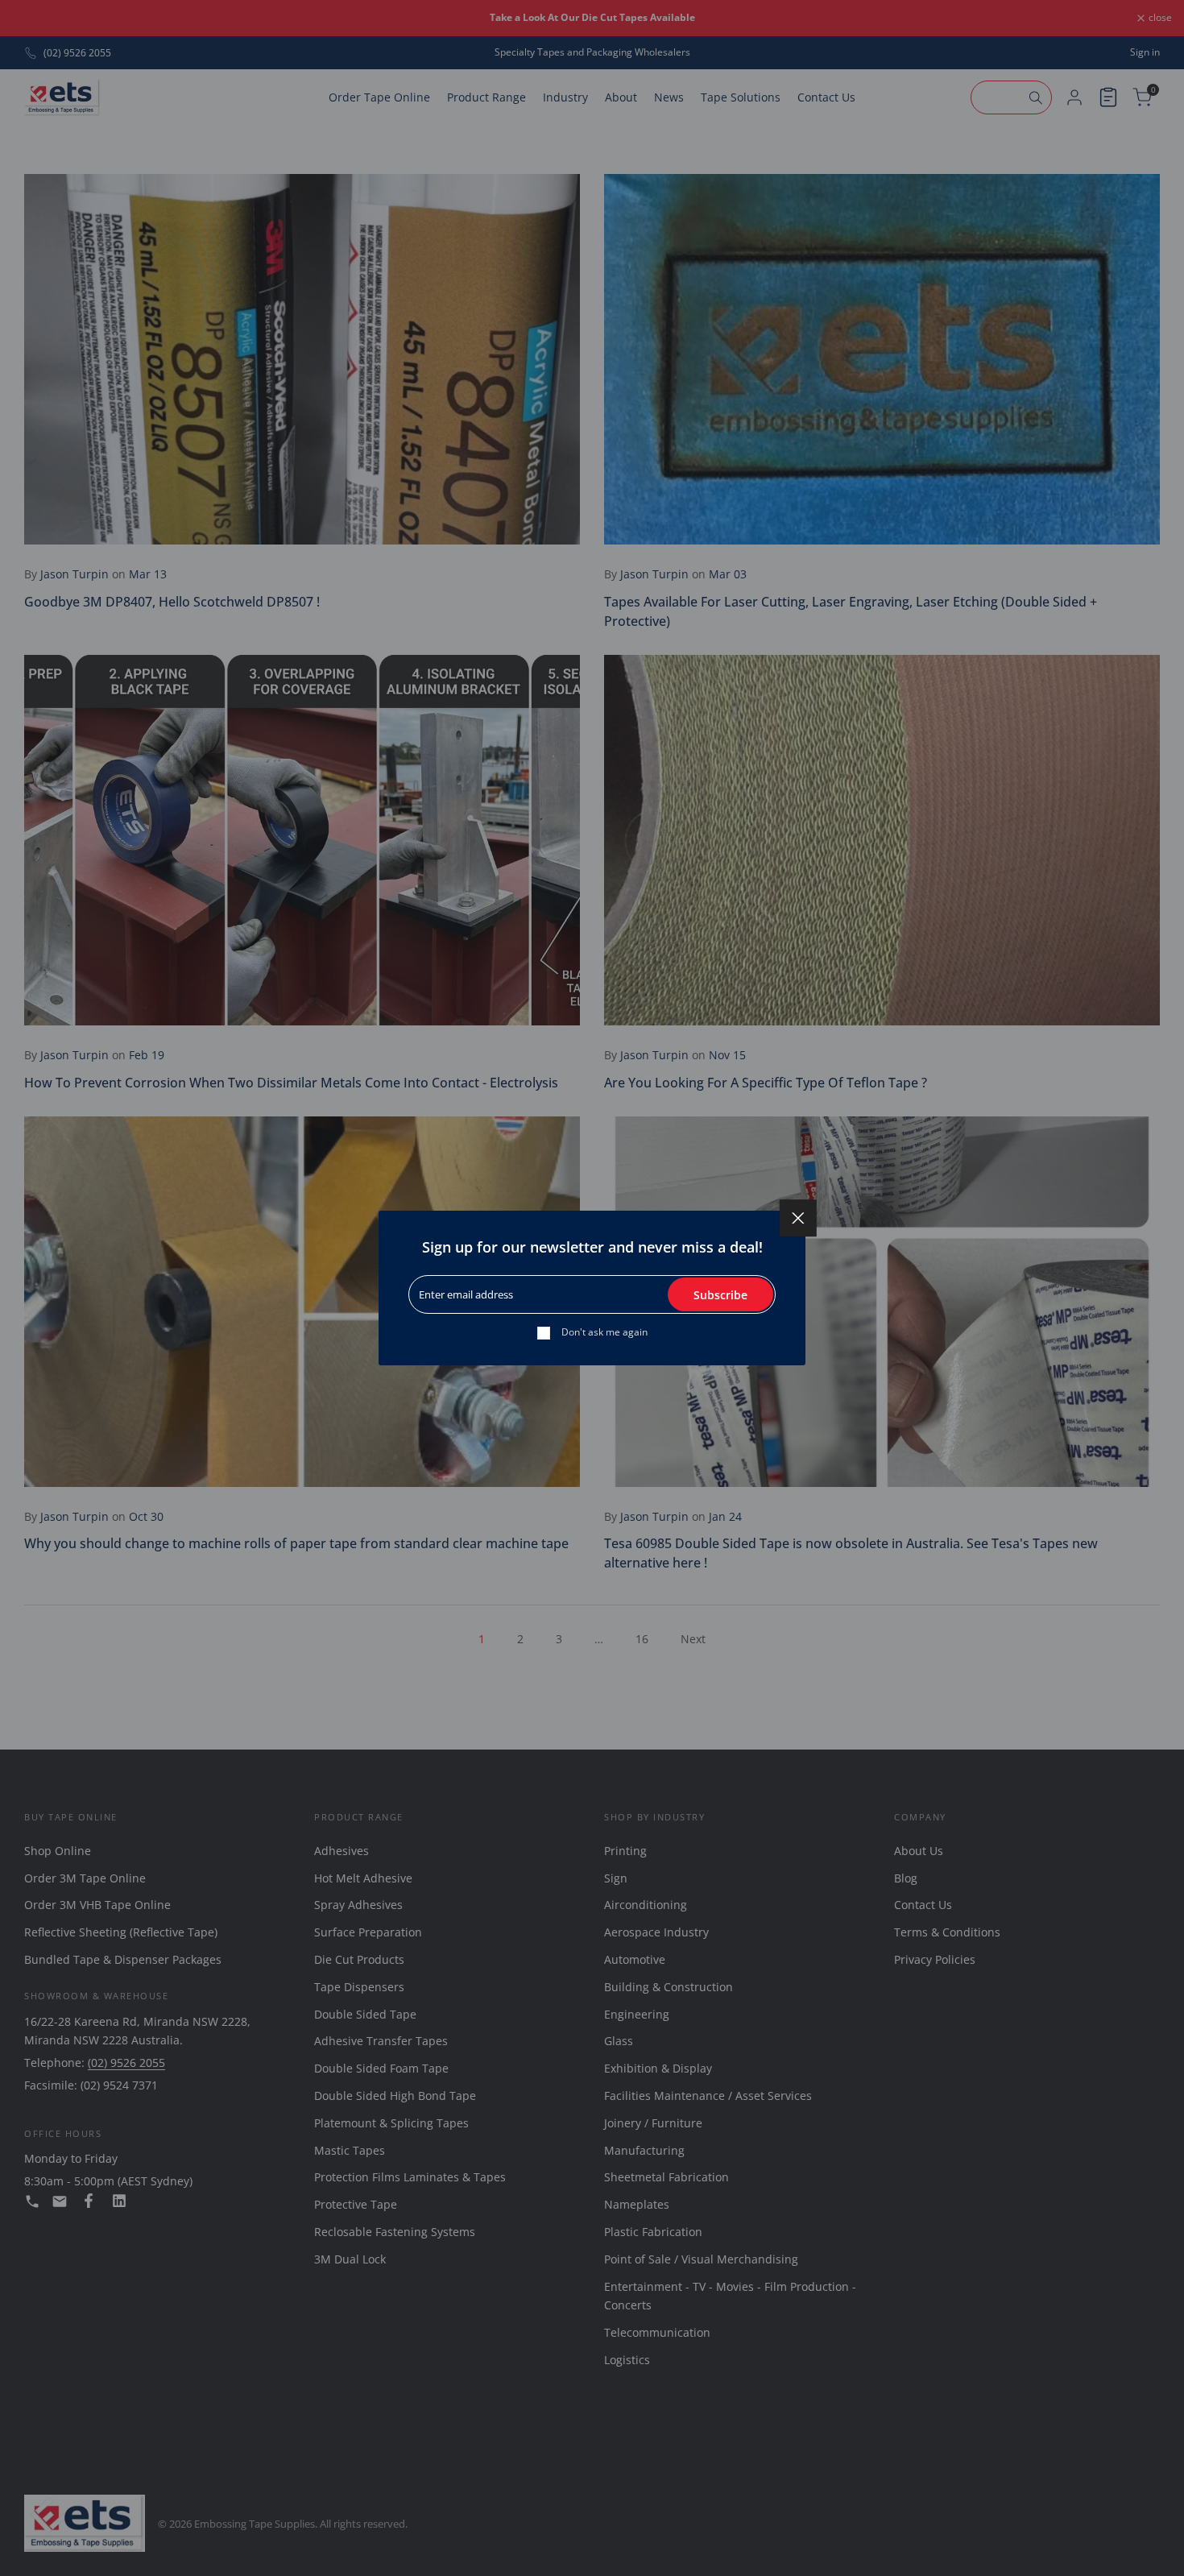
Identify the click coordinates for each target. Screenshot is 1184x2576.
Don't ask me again (604, 1332)
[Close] (798, 1218)
